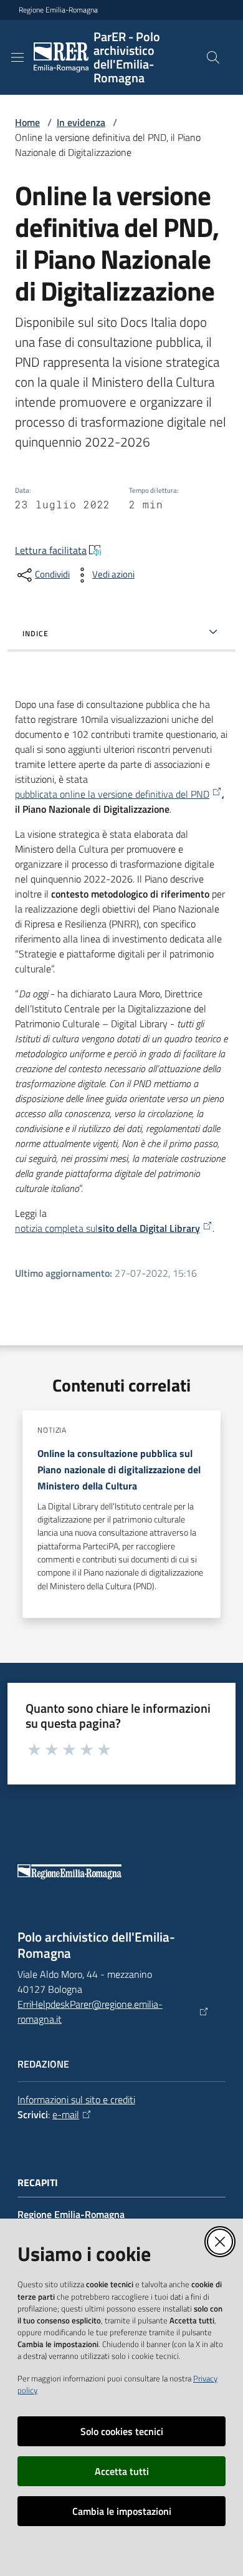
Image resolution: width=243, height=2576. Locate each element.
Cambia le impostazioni (122, 2511)
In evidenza (81, 122)
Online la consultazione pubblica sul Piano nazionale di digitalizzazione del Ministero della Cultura (119, 1470)
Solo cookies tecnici (122, 2431)
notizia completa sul (107, 1228)
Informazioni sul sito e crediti (76, 2099)
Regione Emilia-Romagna (58, 10)
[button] (213, 57)
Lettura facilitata (51, 550)
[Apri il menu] (17, 57)
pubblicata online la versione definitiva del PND (112, 794)
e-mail (66, 2114)
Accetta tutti (122, 2471)
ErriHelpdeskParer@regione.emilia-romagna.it (90, 2012)
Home (27, 122)
